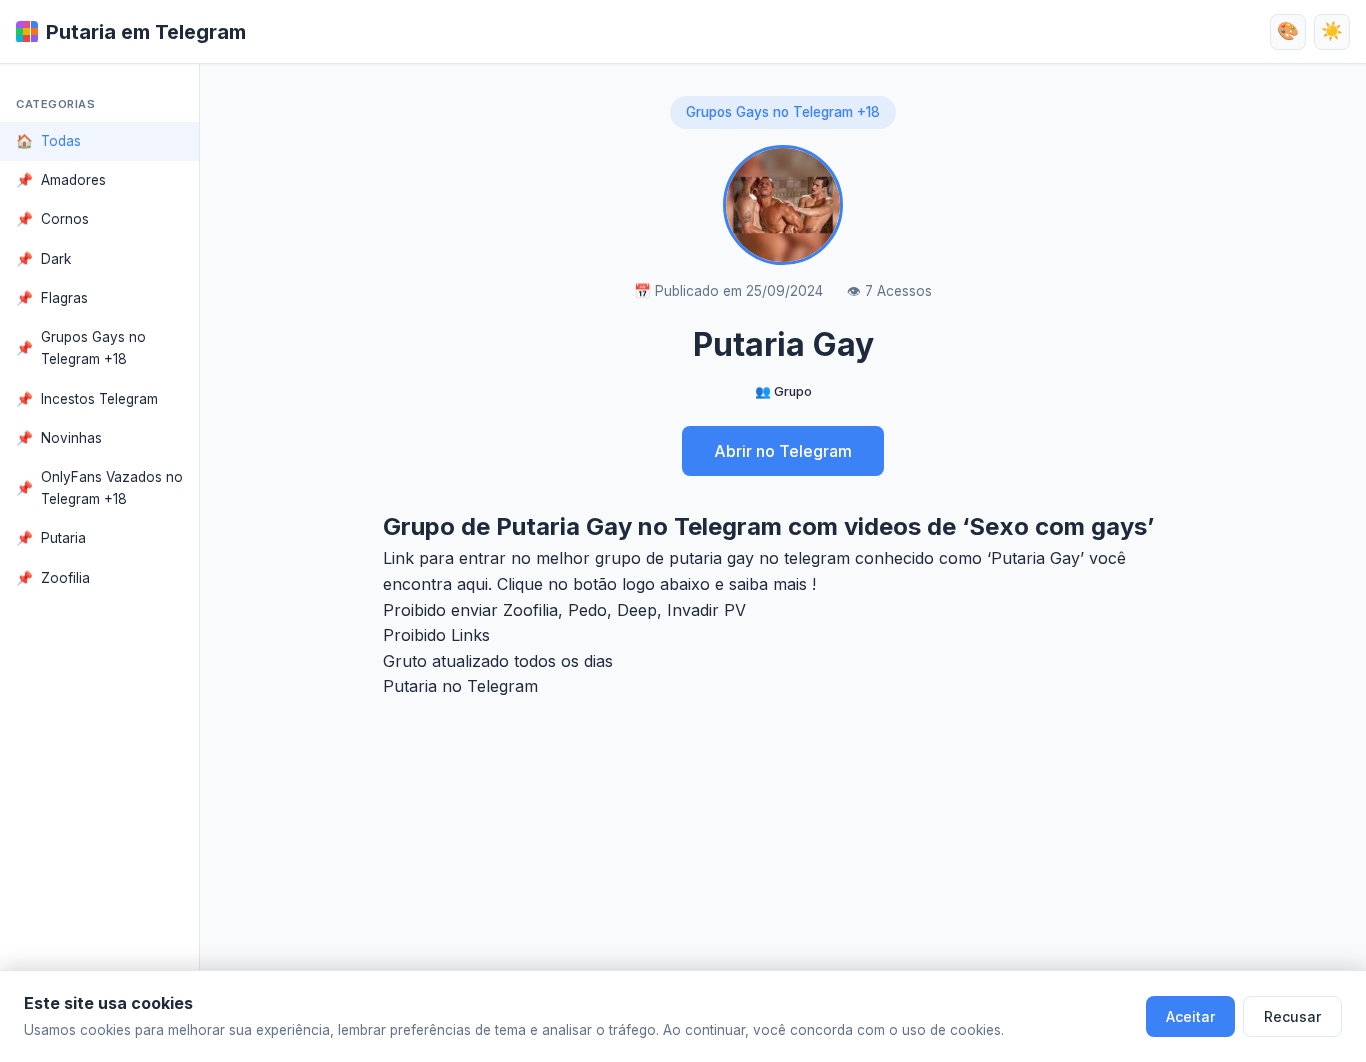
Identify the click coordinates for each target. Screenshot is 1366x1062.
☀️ (1332, 31)
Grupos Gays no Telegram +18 (783, 112)
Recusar (1292, 1016)
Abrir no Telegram (783, 451)
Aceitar (1190, 1016)
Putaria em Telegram (146, 32)
